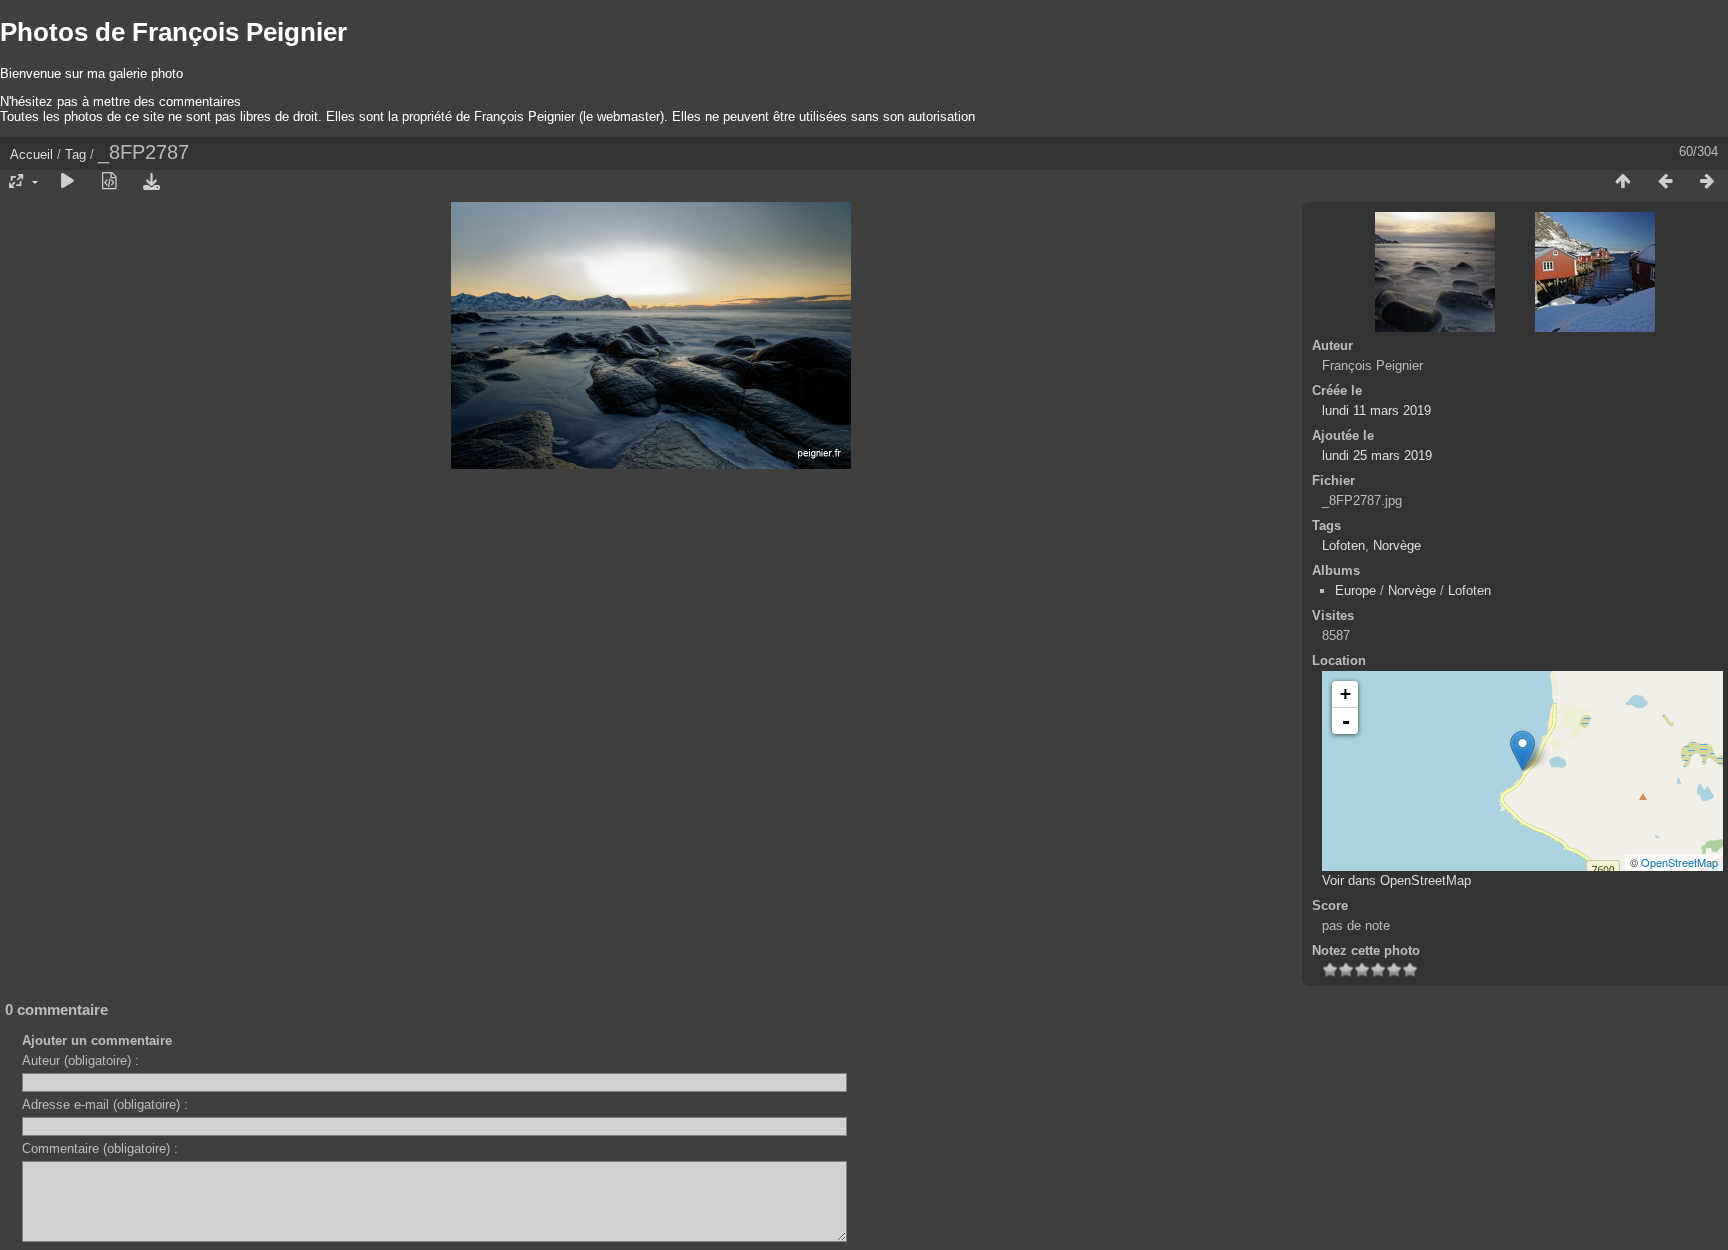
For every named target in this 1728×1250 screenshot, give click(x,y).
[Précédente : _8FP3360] (1665, 182)
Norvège (1397, 545)
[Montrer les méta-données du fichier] (109, 182)
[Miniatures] (1623, 182)
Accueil (31, 154)
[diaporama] (67, 182)
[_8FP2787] (1522, 750)
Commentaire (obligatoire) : (100, 1148)
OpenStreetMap (1679, 862)
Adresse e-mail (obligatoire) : (105, 1104)
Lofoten (1343, 545)
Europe (1355, 590)
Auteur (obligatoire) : (80, 1060)
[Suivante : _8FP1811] (1707, 182)
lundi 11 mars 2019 (1376, 410)
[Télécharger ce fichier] (151, 182)
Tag (75, 154)
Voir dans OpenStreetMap (1396, 880)
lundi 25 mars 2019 (1377, 455)
